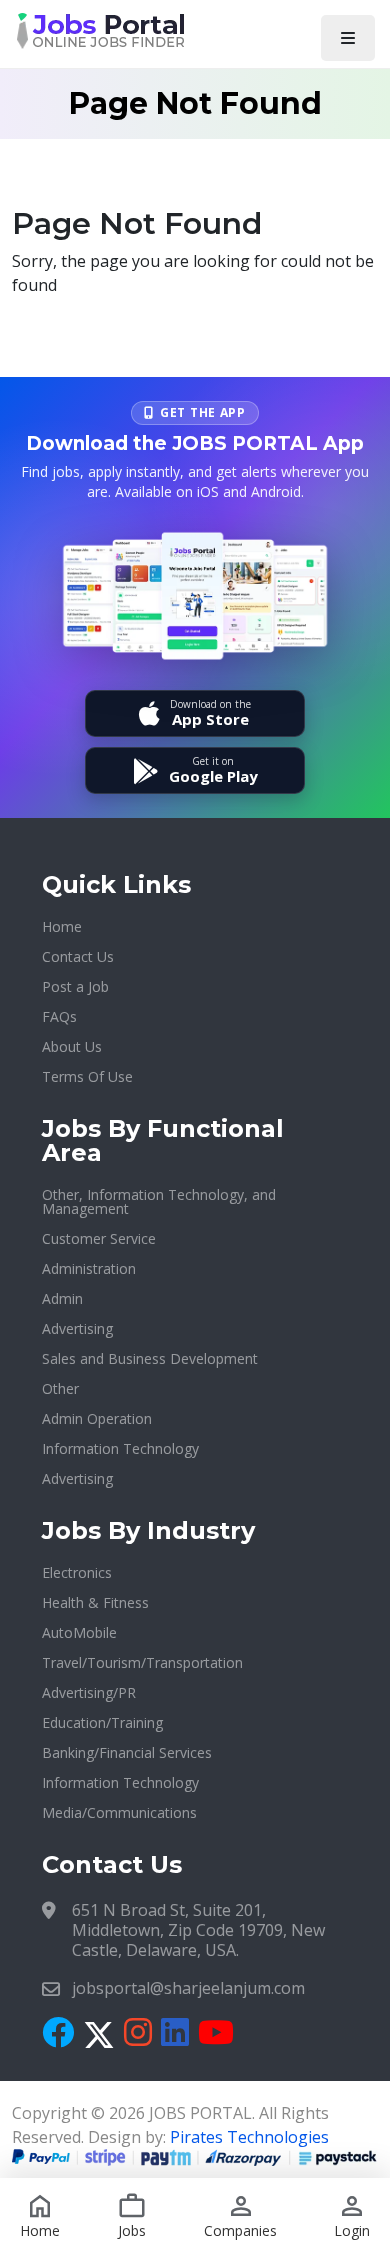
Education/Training (102, 1722)
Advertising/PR (89, 1692)
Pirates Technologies (249, 2137)
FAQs (59, 1016)
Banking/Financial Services (127, 1752)
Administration (89, 1268)
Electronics (77, 1572)
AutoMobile (79, 1632)
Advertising (77, 1328)
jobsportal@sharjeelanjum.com (188, 1988)
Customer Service (99, 1238)
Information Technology (120, 1448)
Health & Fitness (95, 1602)
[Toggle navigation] (348, 38)
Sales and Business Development (150, 1358)
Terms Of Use (87, 1076)
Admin (62, 1298)
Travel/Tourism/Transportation (142, 1662)
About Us (72, 1046)
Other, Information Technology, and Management (159, 1201)
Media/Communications (119, 1812)
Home (62, 926)
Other (60, 1388)
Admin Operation (97, 1418)
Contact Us (78, 956)
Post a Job (75, 986)
